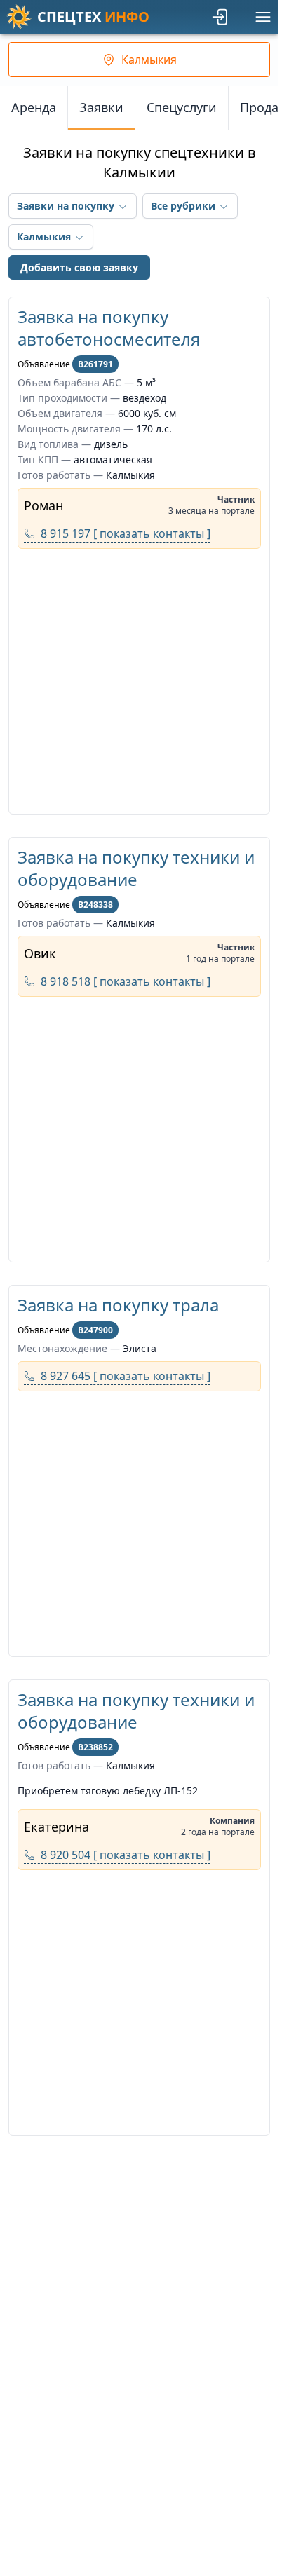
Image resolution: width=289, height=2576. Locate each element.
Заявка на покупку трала (118, 1305)
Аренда (34, 107)
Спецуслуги (182, 107)
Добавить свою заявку (79, 267)
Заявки (101, 107)
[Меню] (263, 17)
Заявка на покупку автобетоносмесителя (109, 328)
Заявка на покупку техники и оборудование (136, 868)
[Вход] (221, 17)
